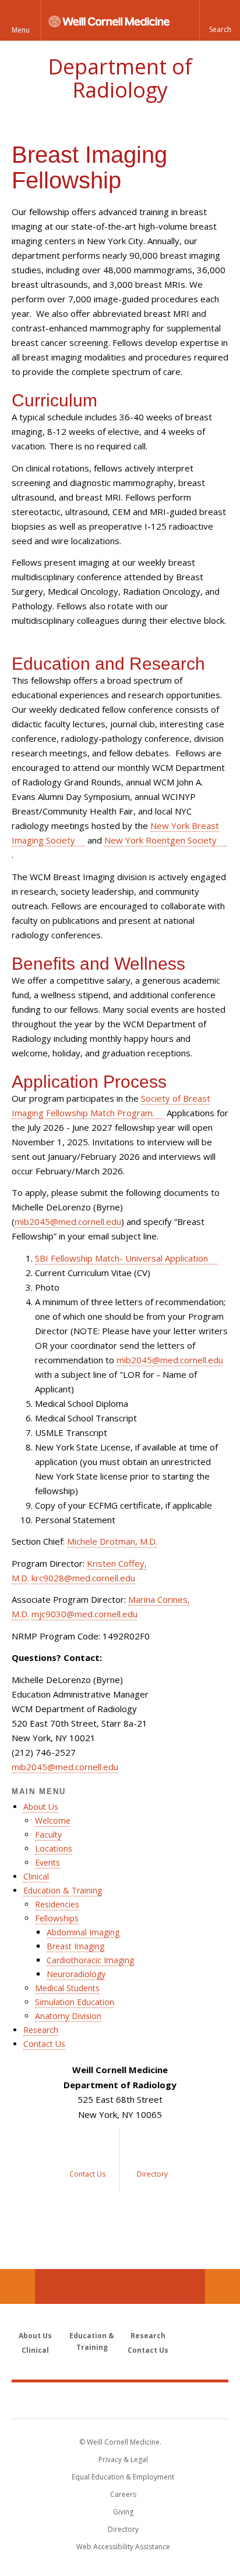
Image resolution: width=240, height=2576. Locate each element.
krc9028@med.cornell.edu (83, 1578)
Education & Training (63, 1890)
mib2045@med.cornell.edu (68, 1221)
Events (47, 1862)
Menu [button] (21, 30)
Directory (123, 2529)
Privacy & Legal (123, 2459)
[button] (220, 20)
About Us (41, 1807)
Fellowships (57, 1918)
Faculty (48, 1834)
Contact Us (44, 2044)
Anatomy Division (68, 2016)
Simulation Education (75, 2002)
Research (41, 2030)
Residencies (57, 1904)
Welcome (53, 1821)
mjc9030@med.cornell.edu (84, 1614)
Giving (123, 2512)
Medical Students (67, 1988)
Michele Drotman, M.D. (112, 1541)
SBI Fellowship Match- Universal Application (121, 1258)
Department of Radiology (120, 78)
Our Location (17, 2286)
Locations (54, 1848)
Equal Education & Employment (123, 2477)
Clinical (36, 1876)
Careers (123, 2494)
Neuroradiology (76, 1974)
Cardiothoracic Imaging (90, 1960)
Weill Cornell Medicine (120, 2400)
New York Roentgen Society (160, 840)
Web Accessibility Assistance (123, 2547)
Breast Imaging (75, 1946)
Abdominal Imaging (83, 1932)
